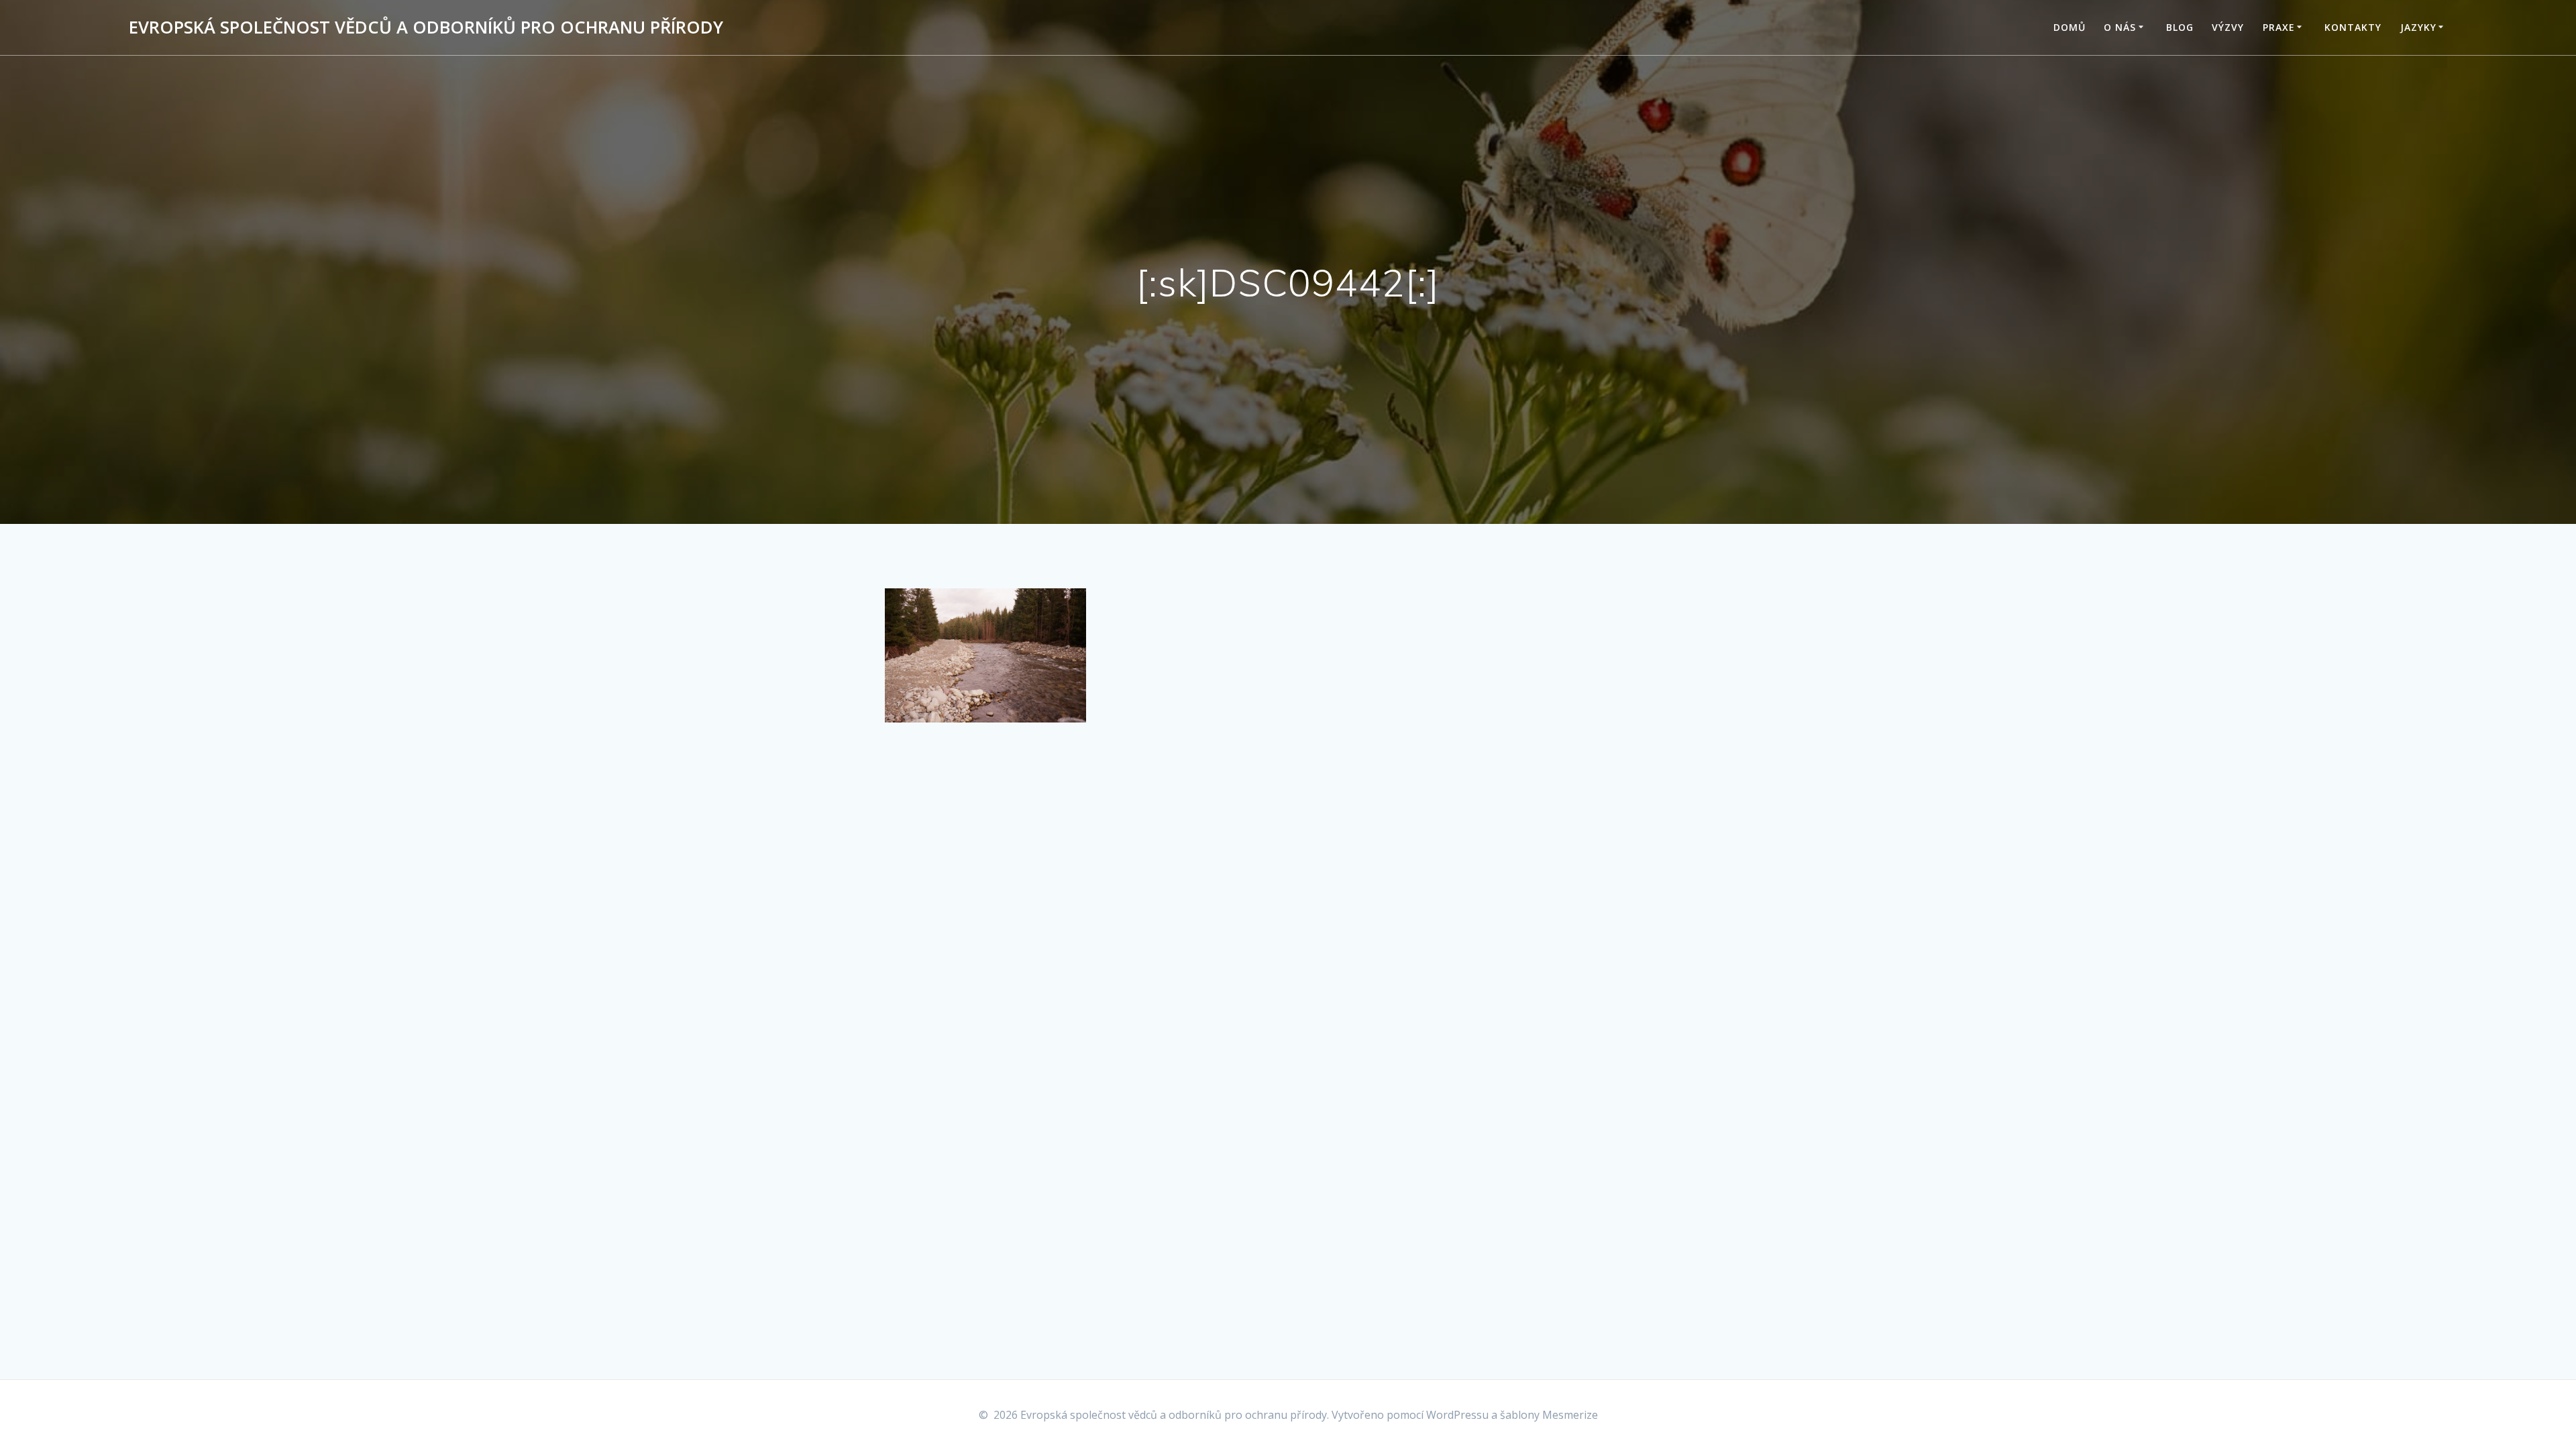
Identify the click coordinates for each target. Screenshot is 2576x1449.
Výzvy (2228, 27)
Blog (2180, 27)
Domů (2070, 27)
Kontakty (2353, 27)
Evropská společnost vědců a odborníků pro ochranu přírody (426, 28)
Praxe (2279, 27)
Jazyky (2418, 27)
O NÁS (2120, 27)
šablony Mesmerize (1549, 1415)
